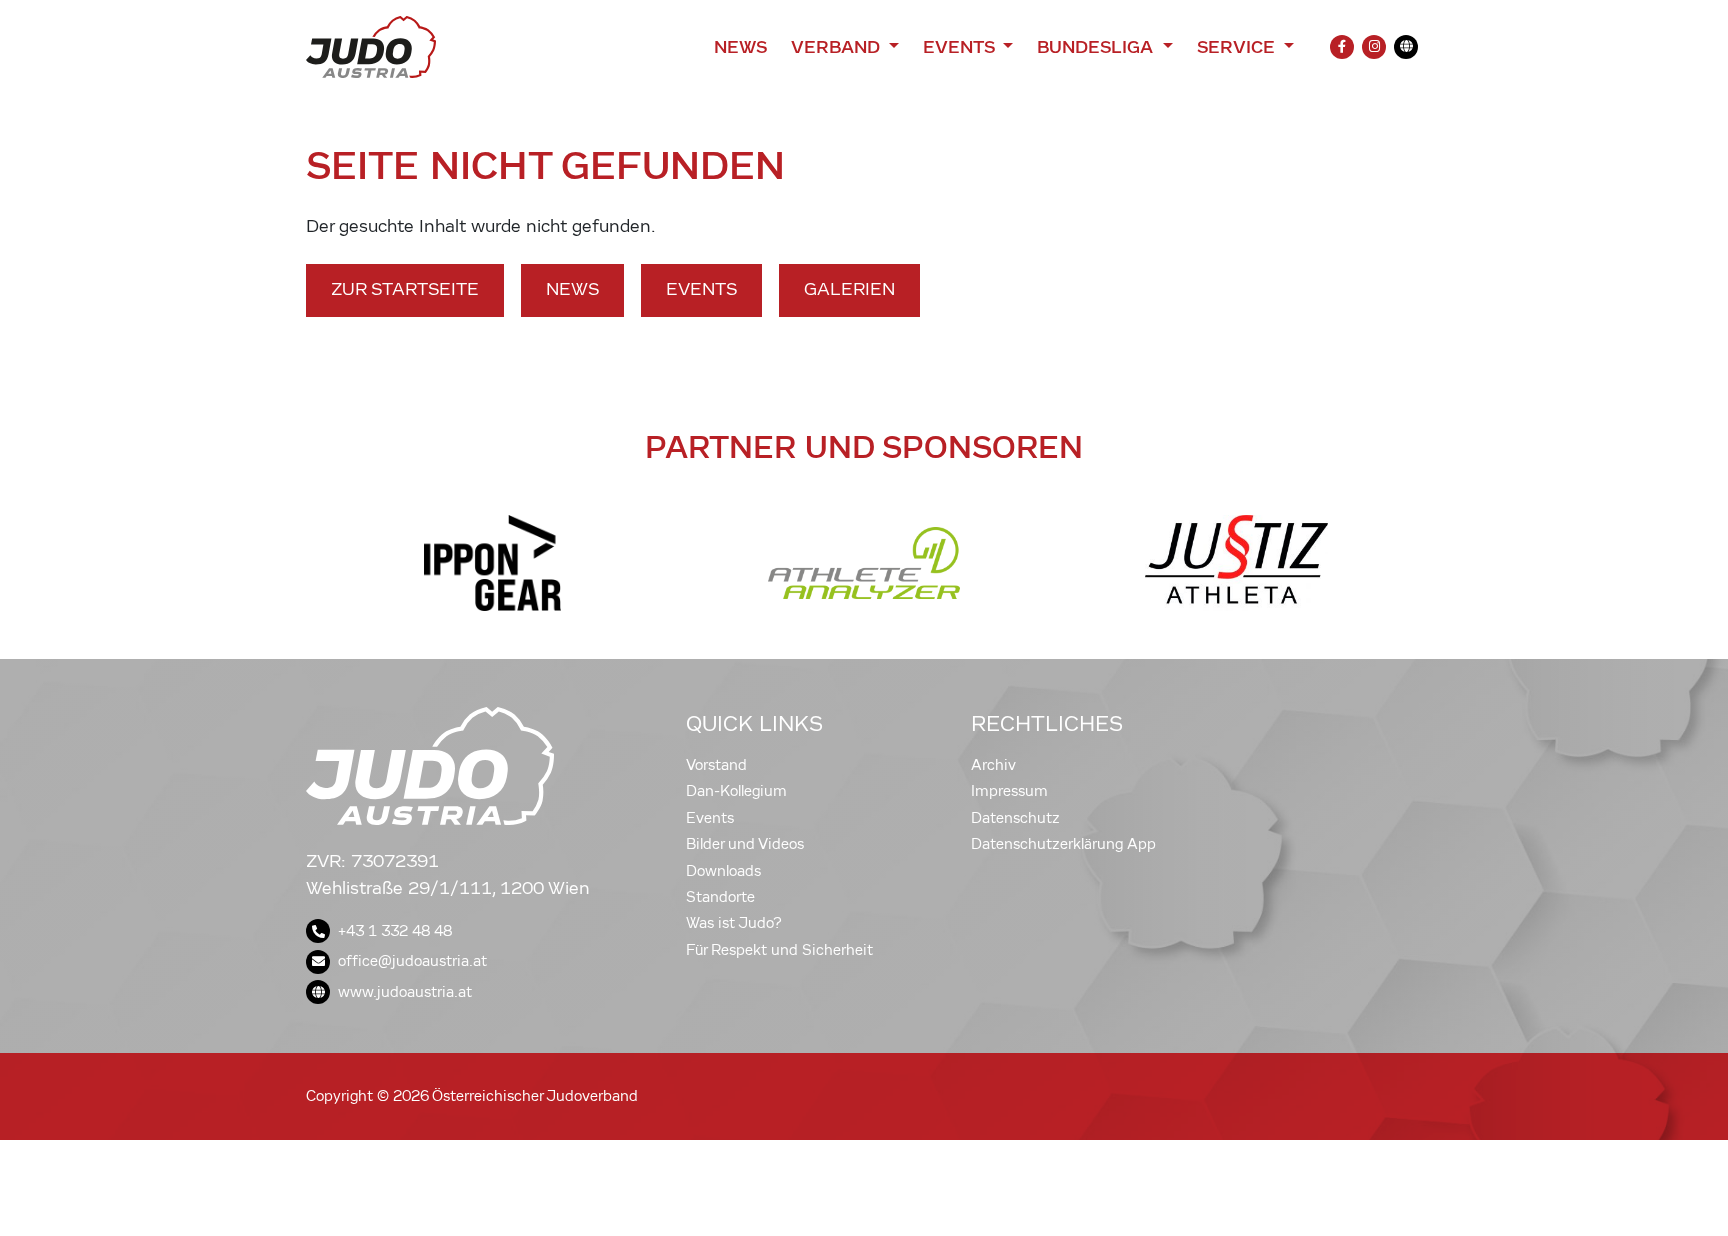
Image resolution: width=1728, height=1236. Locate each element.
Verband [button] (837, 47)
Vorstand (716, 765)
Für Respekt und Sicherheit (779, 950)
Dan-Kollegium (736, 791)
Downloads (723, 871)
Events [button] (961, 47)
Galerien (849, 289)
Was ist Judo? (734, 923)
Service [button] (1238, 47)
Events (701, 289)
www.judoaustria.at (405, 992)
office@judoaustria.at (412, 961)
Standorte (720, 897)
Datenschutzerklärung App (1063, 844)
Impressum (1009, 791)
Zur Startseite (405, 289)
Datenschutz (1015, 818)
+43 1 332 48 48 (395, 931)
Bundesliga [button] (1097, 47)
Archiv (993, 765)
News (740, 47)
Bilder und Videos (745, 844)
